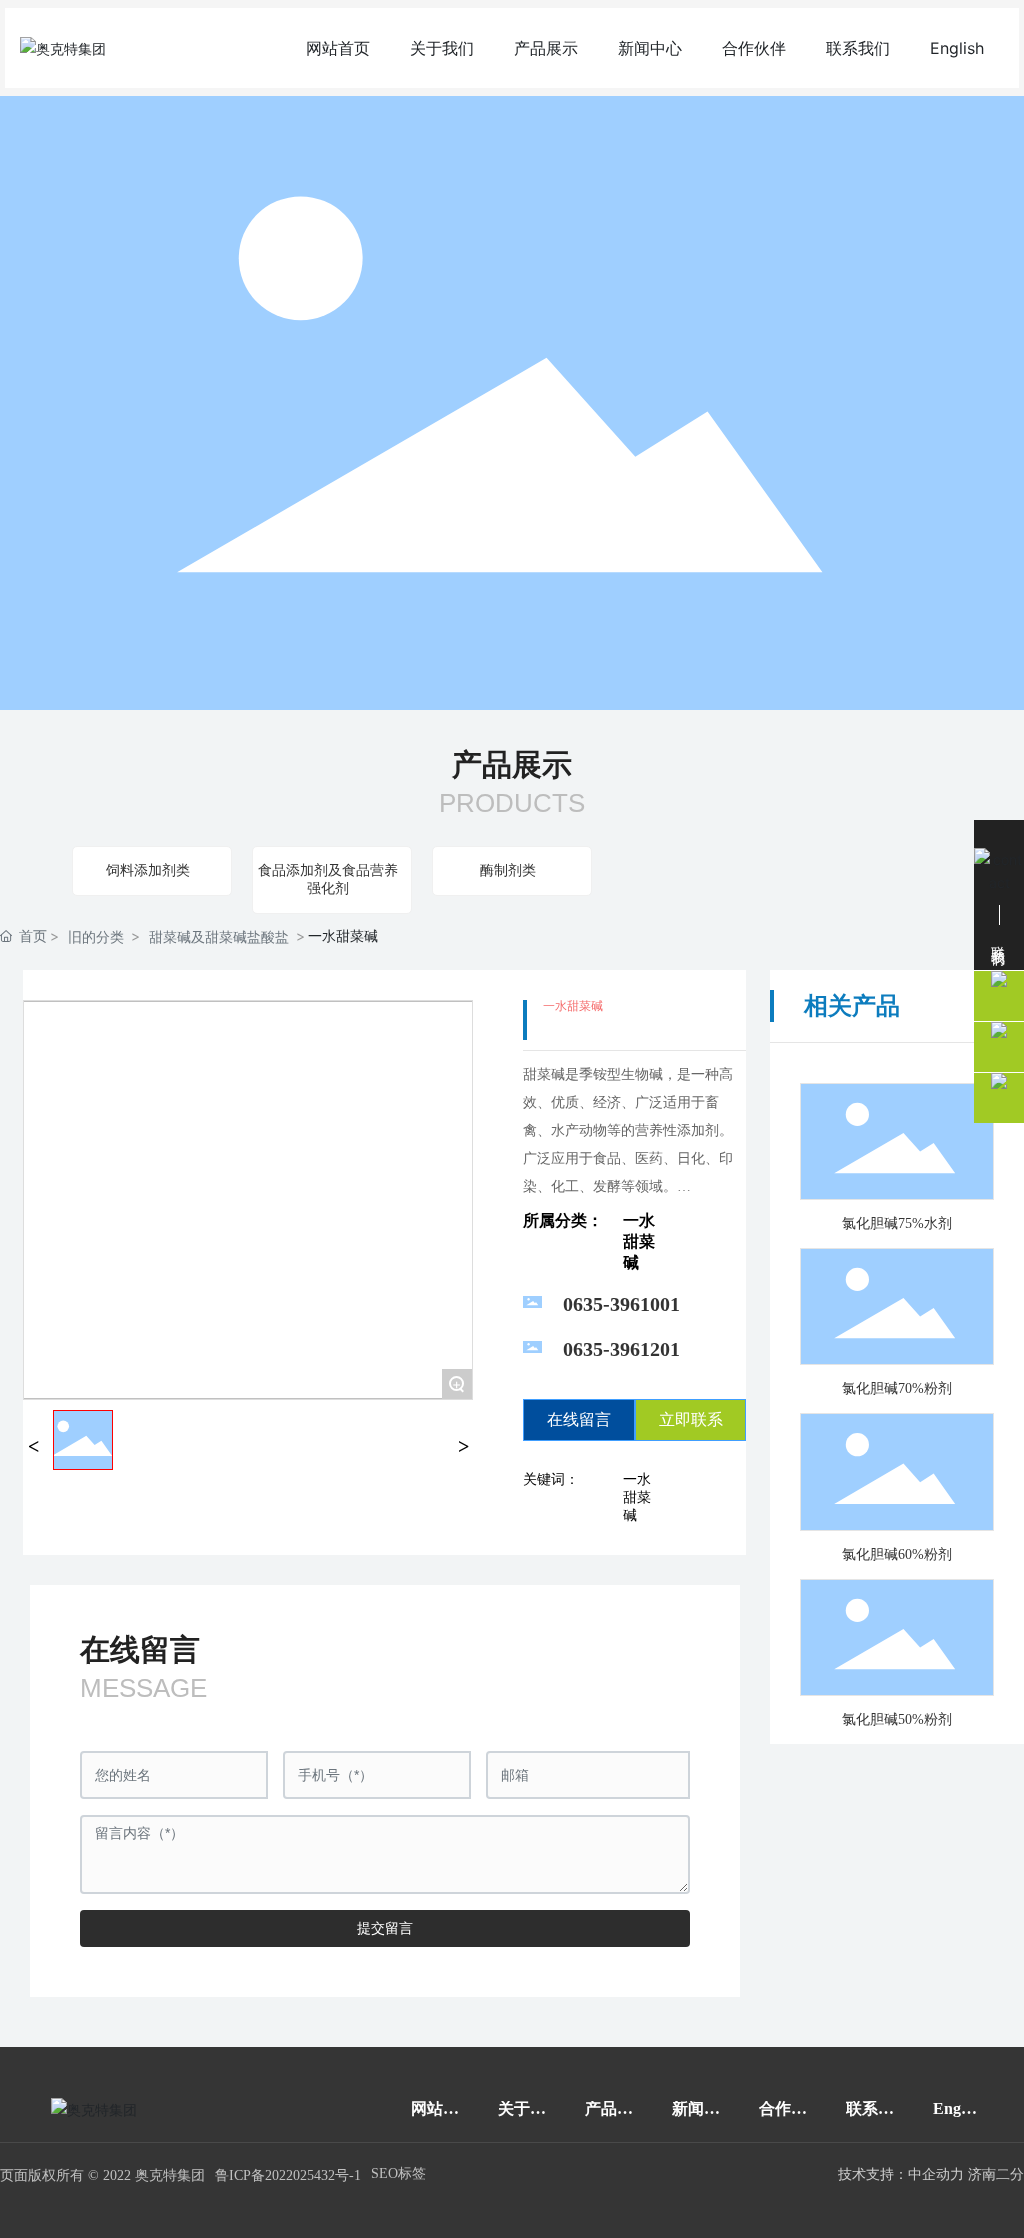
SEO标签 (398, 2173)
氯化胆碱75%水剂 (897, 1223)
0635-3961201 (621, 1349)
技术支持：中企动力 (901, 2174)
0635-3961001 (621, 1304)
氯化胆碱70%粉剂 (897, 1388)
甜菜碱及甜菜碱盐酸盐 (219, 936)
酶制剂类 (508, 870)
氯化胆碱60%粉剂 (897, 1554)
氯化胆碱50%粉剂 (897, 1719)
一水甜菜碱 (639, 1241)
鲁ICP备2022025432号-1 (288, 2175)
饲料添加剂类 (148, 870)
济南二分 (996, 2174)
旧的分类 (96, 936)
